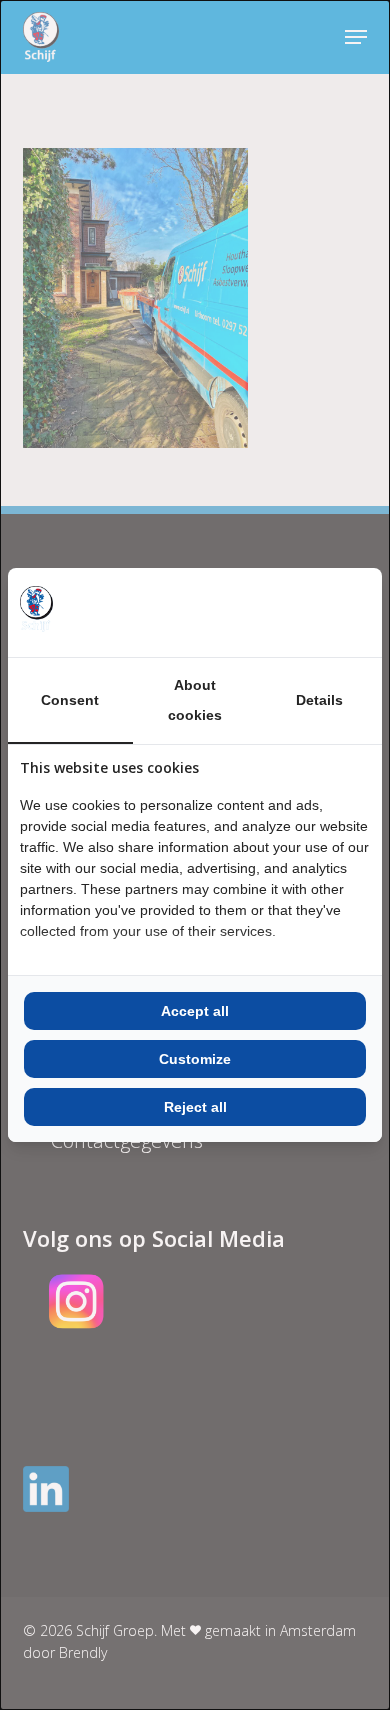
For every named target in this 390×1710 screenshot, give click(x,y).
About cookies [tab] (195, 700)
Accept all (195, 1011)
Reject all (195, 1107)
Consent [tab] (70, 700)
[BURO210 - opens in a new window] (295, 612)
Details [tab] (319, 700)
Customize (195, 1059)
